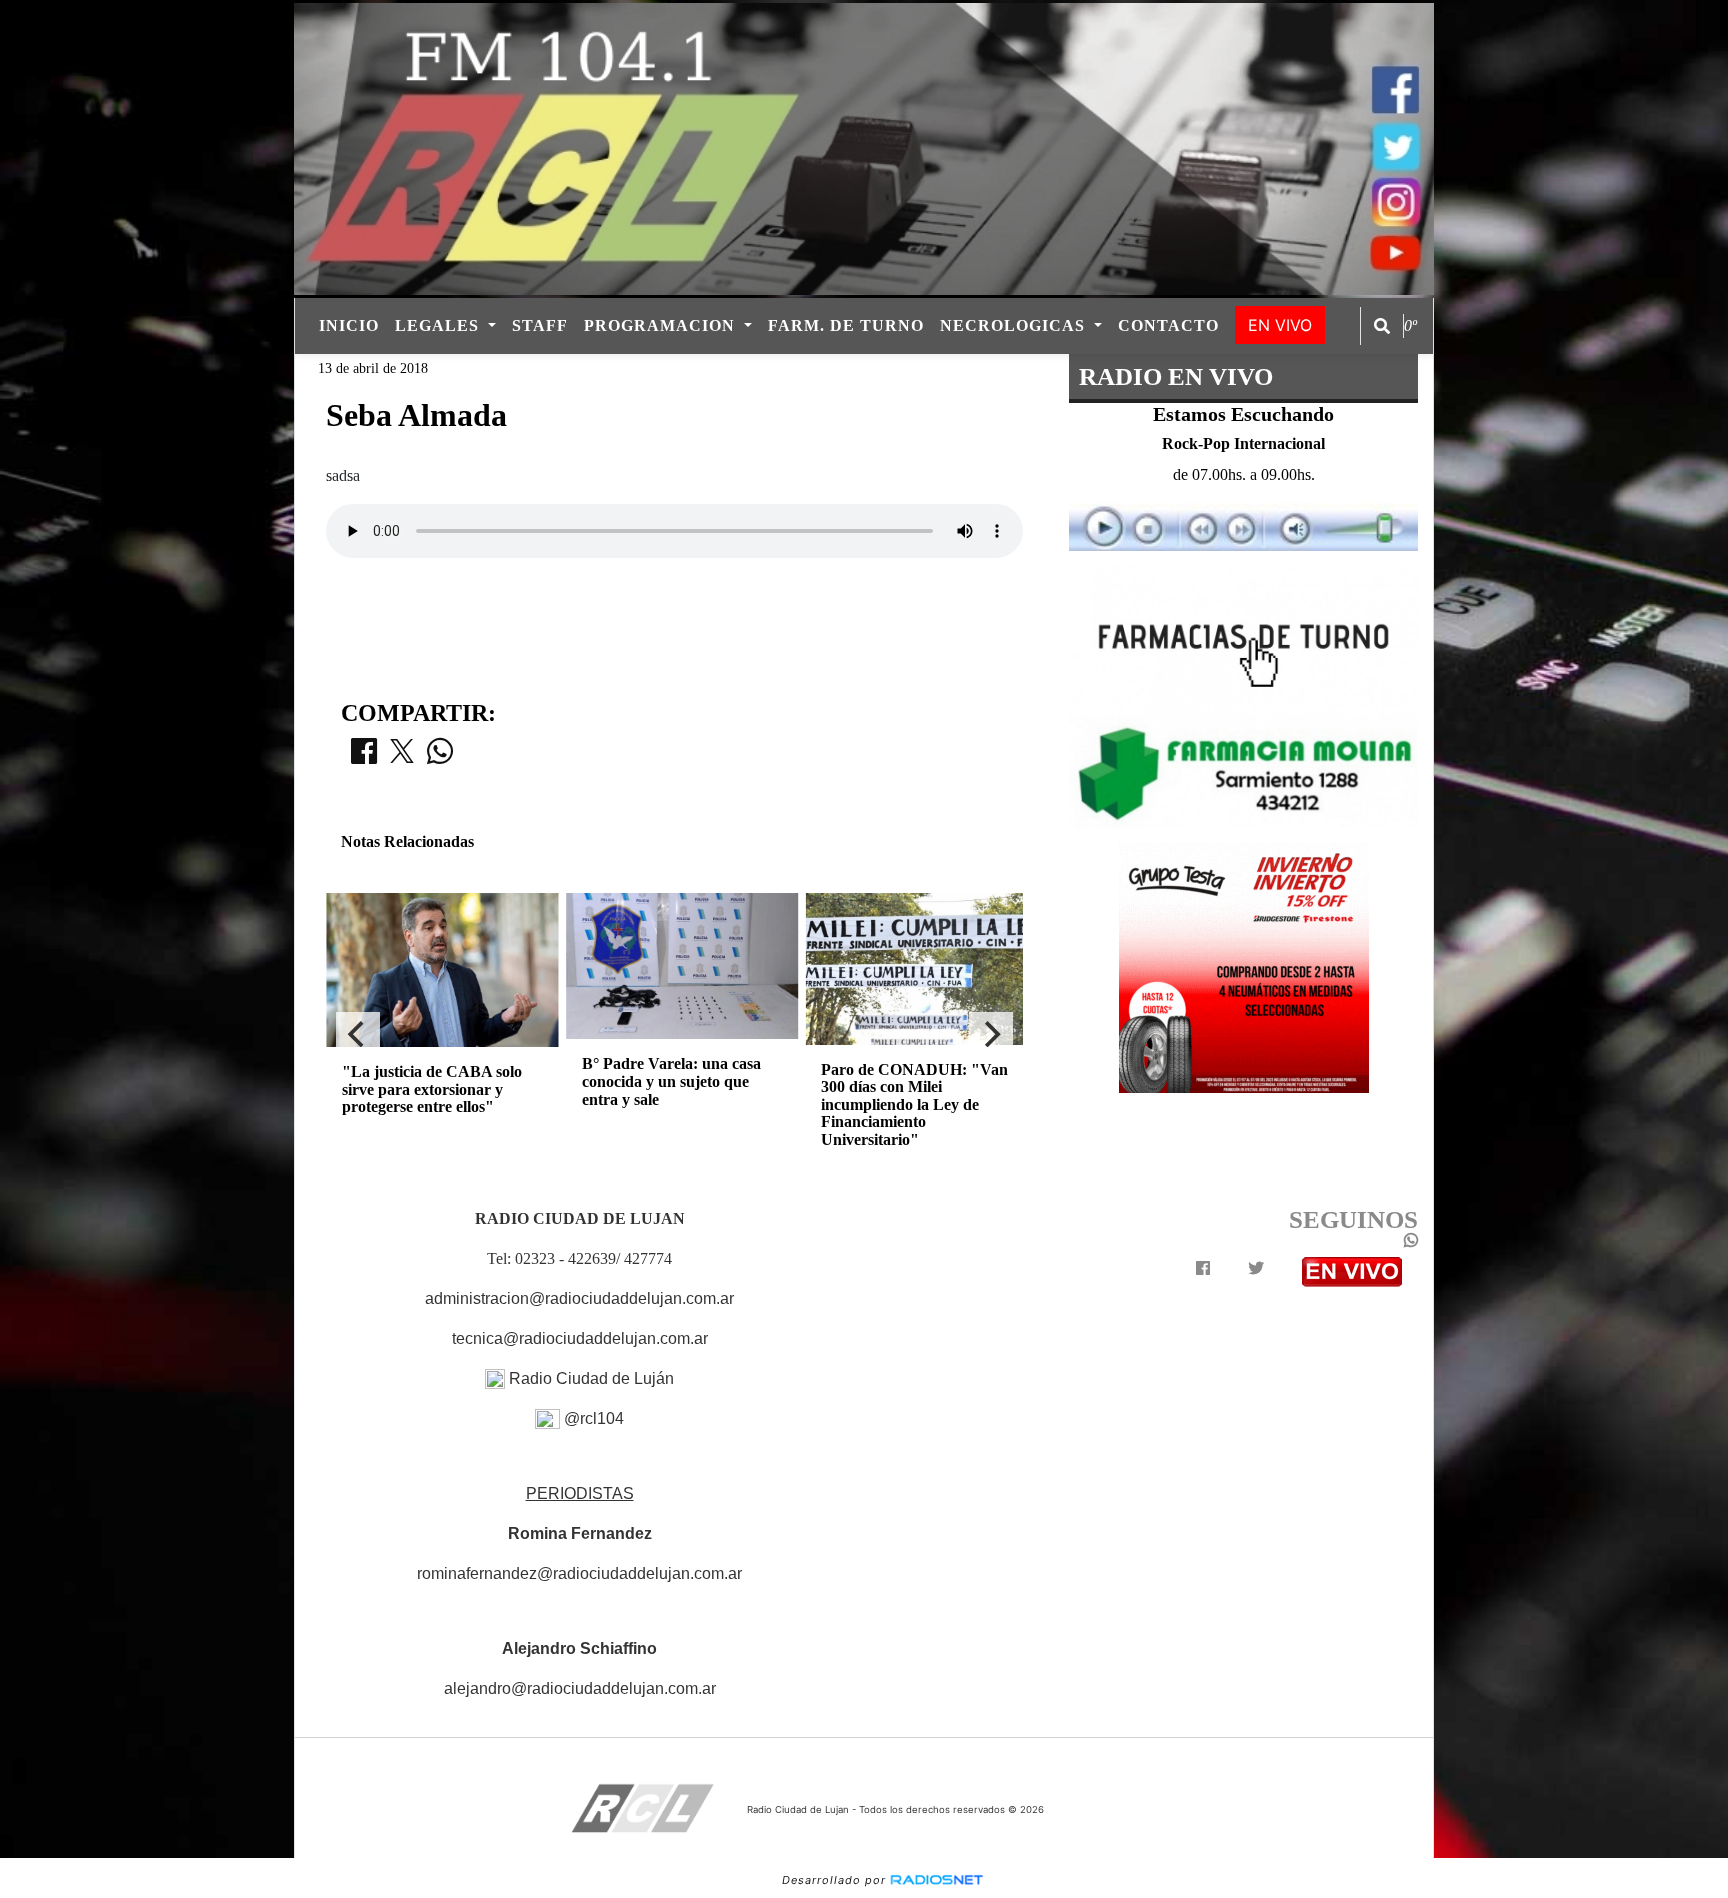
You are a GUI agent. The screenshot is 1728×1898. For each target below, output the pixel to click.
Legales (439, 325)
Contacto (1168, 325)
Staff (540, 325)
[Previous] (358, 1034)
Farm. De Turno (846, 325)
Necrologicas (1015, 325)
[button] (1382, 326)
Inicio (349, 325)
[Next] (991, 1034)
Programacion (662, 325)
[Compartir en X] (402, 757)
